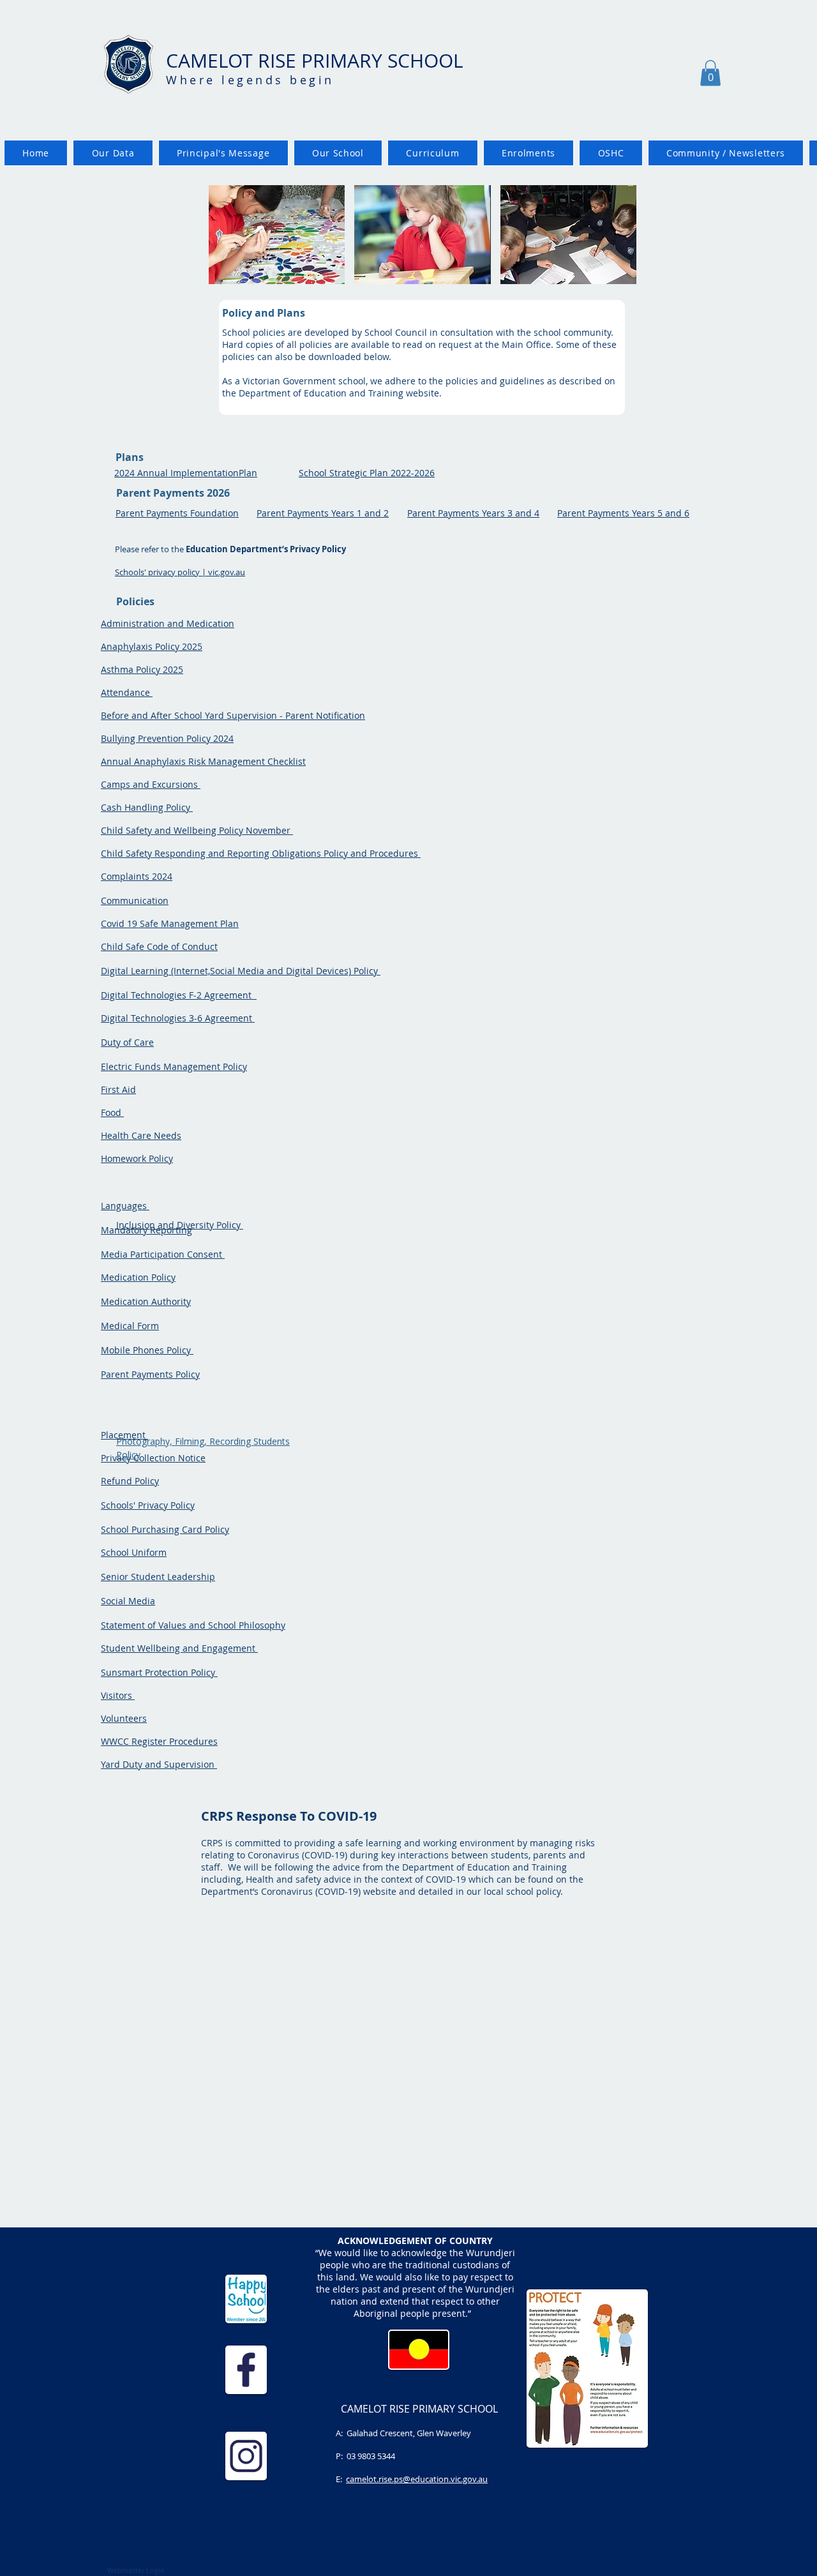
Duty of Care (127, 1042)
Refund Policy (130, 1481)
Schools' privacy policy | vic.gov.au (180, 572)
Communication (135, 900)
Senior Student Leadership (158, 1577)
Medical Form (130, 1326)
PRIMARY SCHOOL (382, 61)
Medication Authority (146, 1301)
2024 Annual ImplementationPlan (186, 473)
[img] (277, 235)
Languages (125, 1206)
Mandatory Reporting (146, 1230)
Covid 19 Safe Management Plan (170, 923)
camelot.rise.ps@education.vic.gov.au (417, 2479)
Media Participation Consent (163, 1254)
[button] (710, 73)
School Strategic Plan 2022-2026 (367, 473)
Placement (124, 1435)
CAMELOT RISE (234, 61)
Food (112, 1112)
